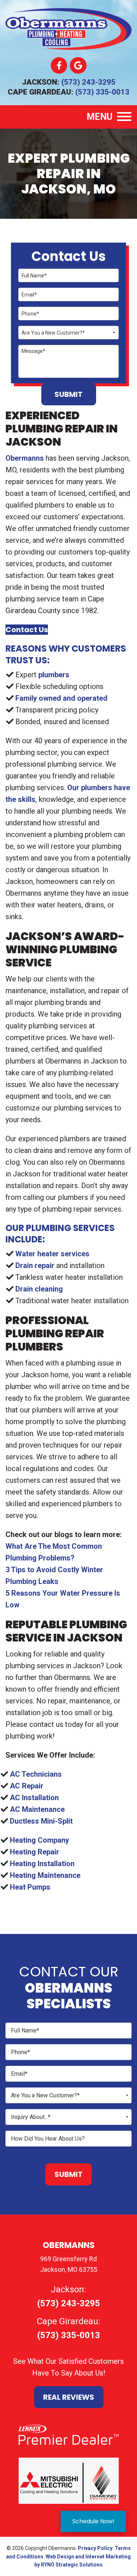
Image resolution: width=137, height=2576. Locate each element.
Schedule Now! (93, 2521)
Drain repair (35, 1265)
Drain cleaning (39, 1289)
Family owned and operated (61, 698)
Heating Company (39, 1840)
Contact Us (27, 630)
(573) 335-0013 (102, 92)
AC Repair (27, 1786)
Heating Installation (42, 1864)
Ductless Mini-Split (41, 1821)
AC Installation (34, 1798)
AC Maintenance (37, 1809)
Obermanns (25, 458)
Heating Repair (35, 1852)
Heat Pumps (30, 1887)
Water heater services (52, 1254)
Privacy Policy (95, 2548)
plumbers (54, 675)
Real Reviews (69, 2397)
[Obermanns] (68, 28)
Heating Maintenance (45, 1875)
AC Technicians (36, 1774)
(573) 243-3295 (88, 82)
